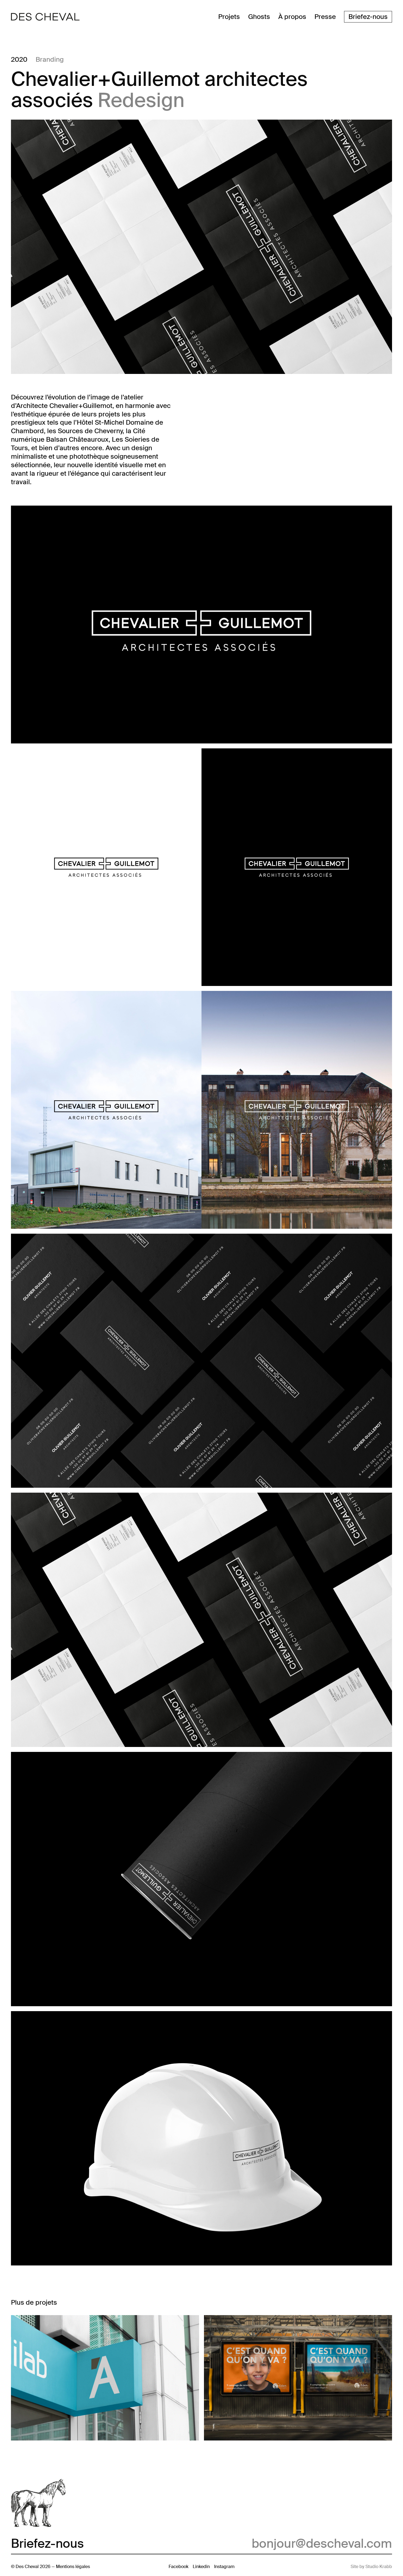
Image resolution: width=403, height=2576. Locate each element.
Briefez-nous (368, 17)
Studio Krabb (379, 2567)
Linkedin (201, 2567)
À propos (292, 17)
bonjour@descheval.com (322, 2544)
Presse (325, 17)
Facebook (178, 2567)
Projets (229, 17)
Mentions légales (73, 2567)
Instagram (224, 2567)
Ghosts (259, 17)
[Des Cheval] (45, 17)
